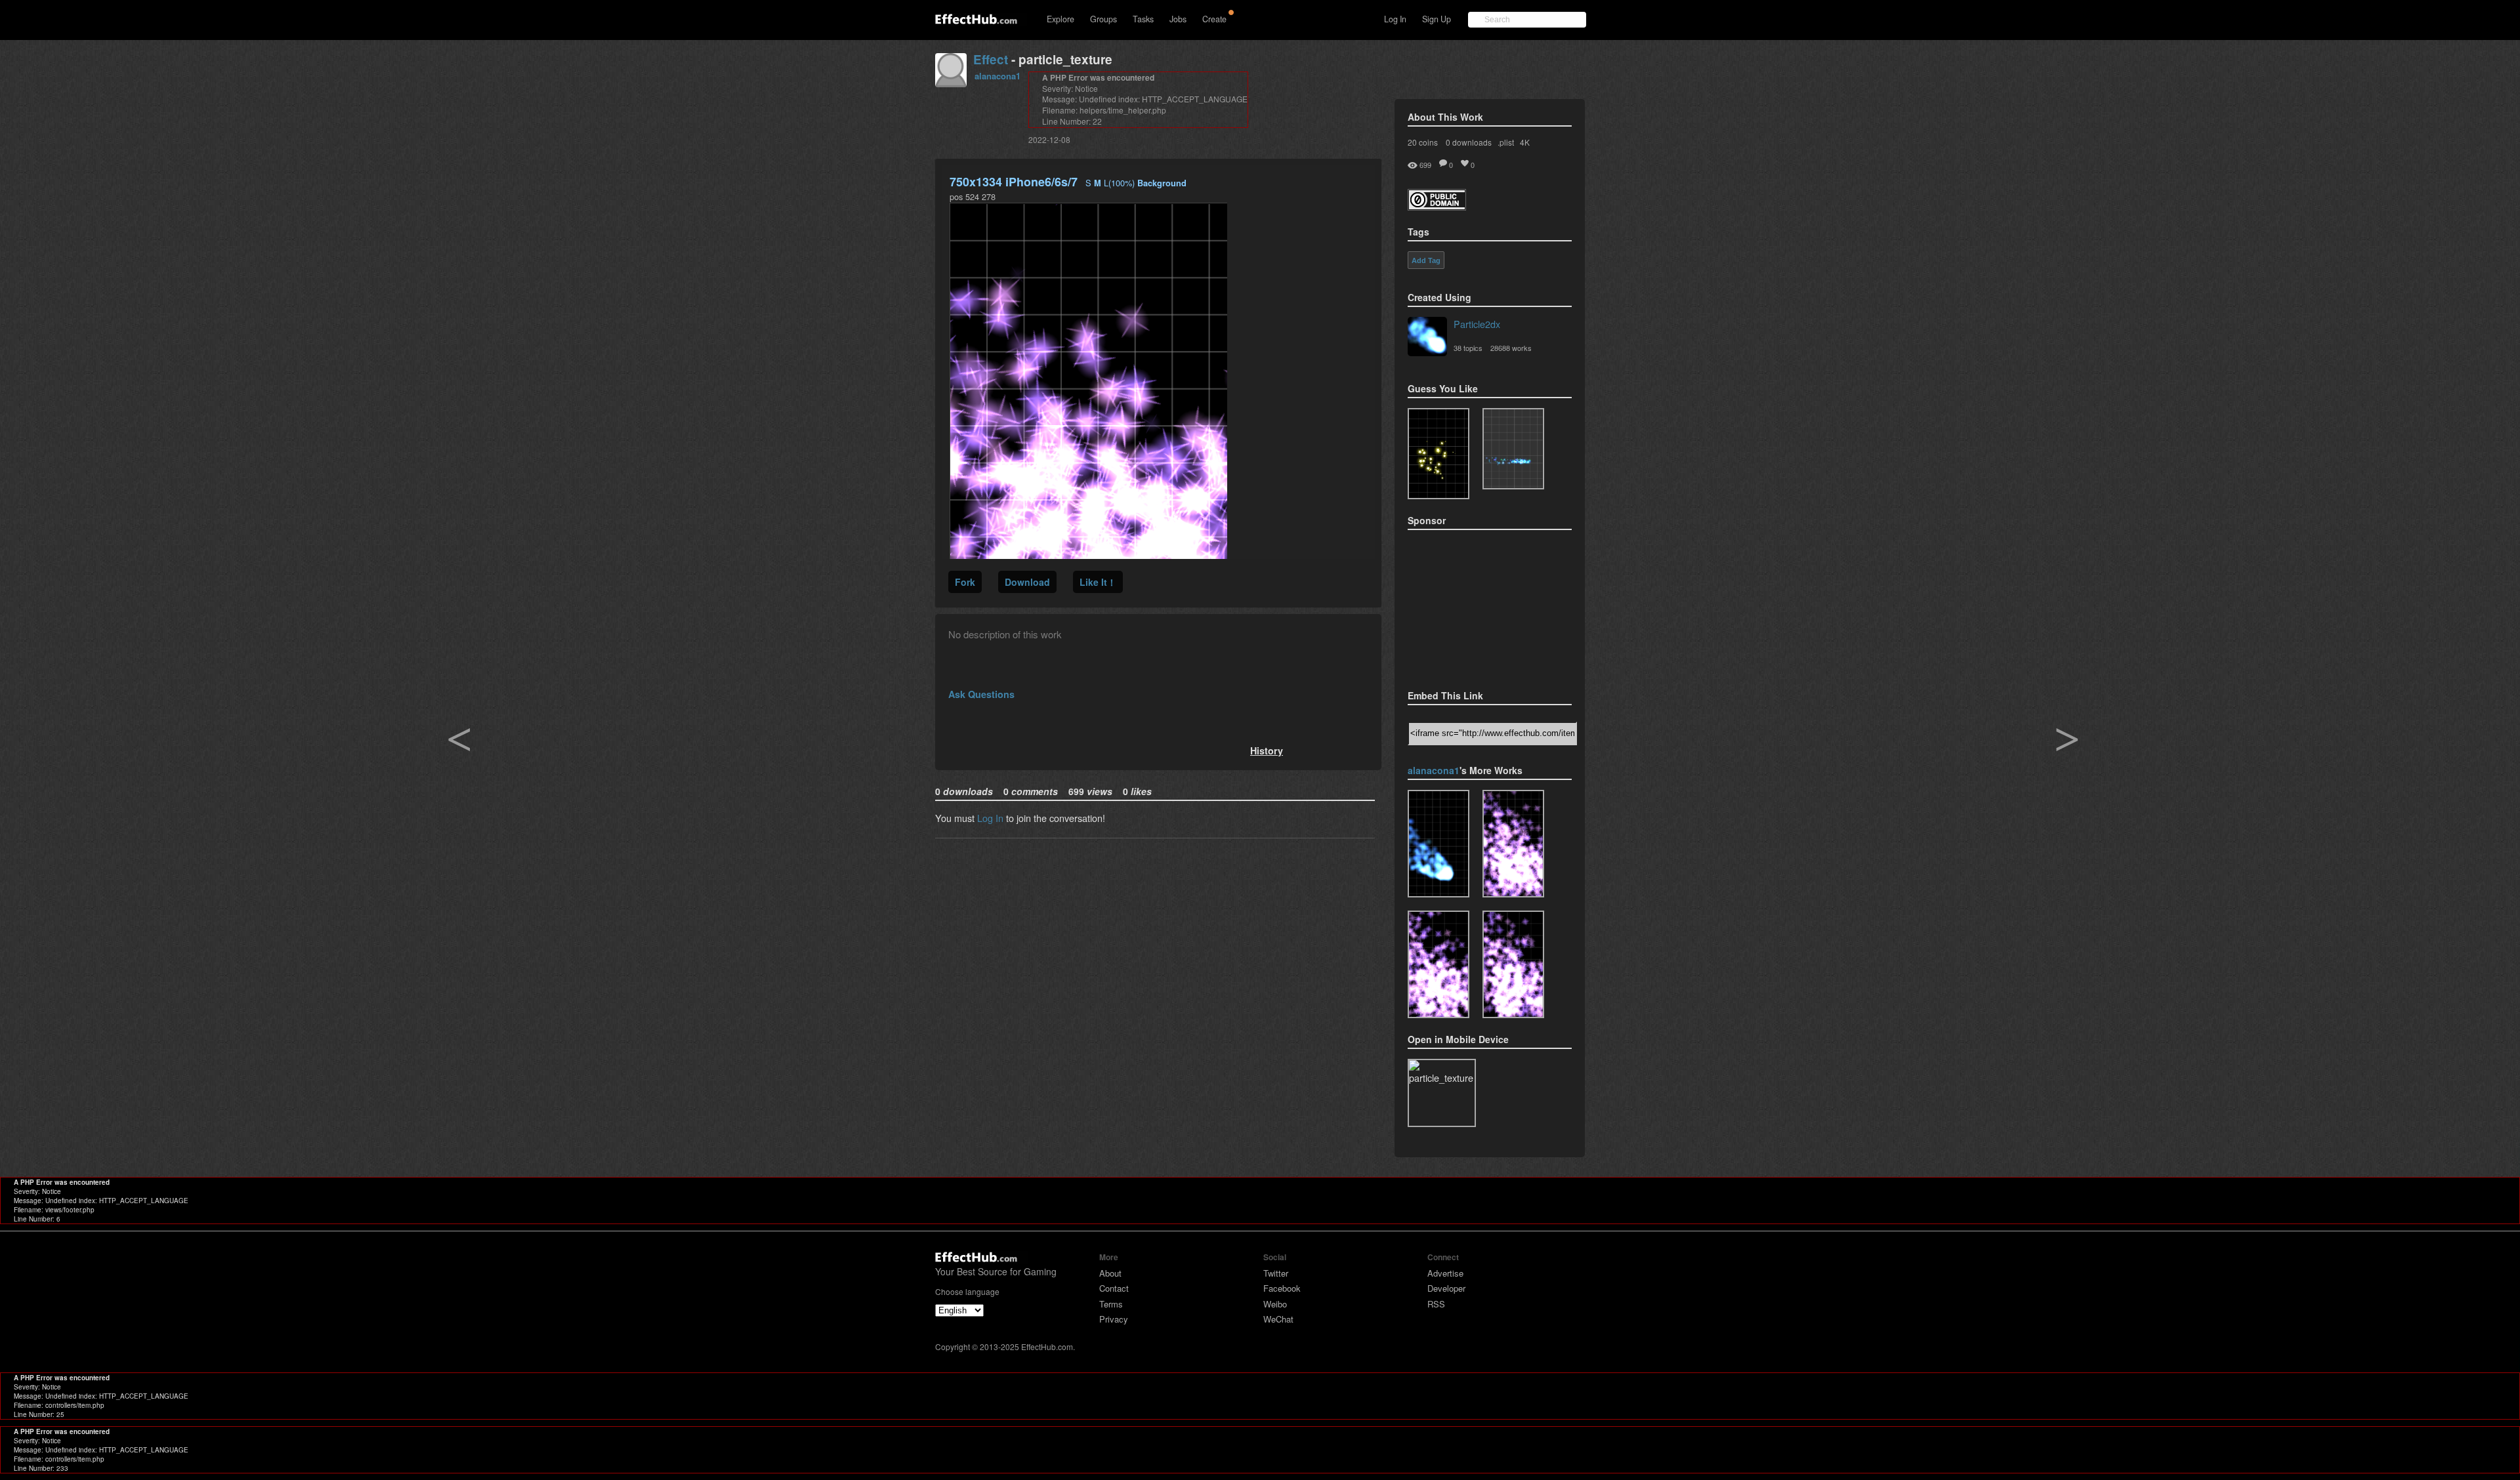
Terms (1111, 1304)
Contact (1114, 1288)
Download (1027, 582)
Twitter (1276, 1273)
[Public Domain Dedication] (1437, 206)
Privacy (1114, 1319)
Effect (991, 59)
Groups (1103, 19)
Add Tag (1426, 260)
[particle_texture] (1513, 449)
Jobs (1178, 19)
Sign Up (1437, 19)
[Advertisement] (1473, 606)
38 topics (1468, 348)
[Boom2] (1438, 454)
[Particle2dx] (1427, 338)
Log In (1395, 19)
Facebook (1282, 1288)
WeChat (1278, 1319)
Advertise (1445, 1273)
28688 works (1511, 348)
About (1110, 1273)
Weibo (1275, 1304)
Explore (1060, 19)
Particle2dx (1477, 324)
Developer (1446, 1288)
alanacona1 (997, 76)
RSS (1436, 1304)
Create (1214, 19)
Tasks (1143, 19)
